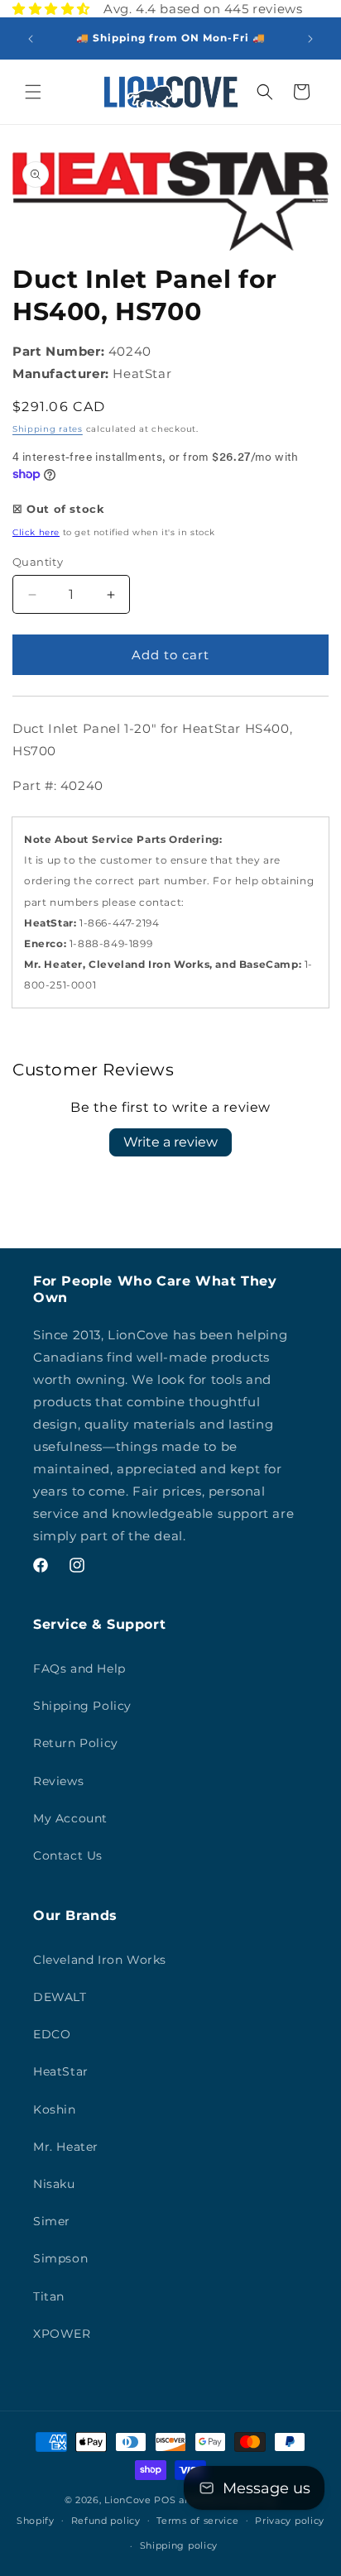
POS (165, 2500)
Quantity (38, 562)
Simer (52, 2221)
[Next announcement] (310, 39)
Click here (36, 532)
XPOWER (62, 2334)
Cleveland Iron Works (100, 1960)
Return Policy (76, 1743)
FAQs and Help (79, 1669)
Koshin (55, 2109)
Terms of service (197, 2521)
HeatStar (61, 2071)
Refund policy (106, 2521)
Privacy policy (290, 2521)
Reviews (58, 1781)
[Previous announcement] (31, 39)
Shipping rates (48, 429)
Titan (49, 2296)
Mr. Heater (66, 2147)
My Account (70, 1818)
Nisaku (54, 2184)
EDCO (52, 2034)
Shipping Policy (82, 1706)
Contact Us (68, 1855)
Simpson (60, 2258)
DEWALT (60, 1997)
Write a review (170, 1142)
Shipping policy (179, 2545)
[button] (33, 92)
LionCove (128, 2500)
